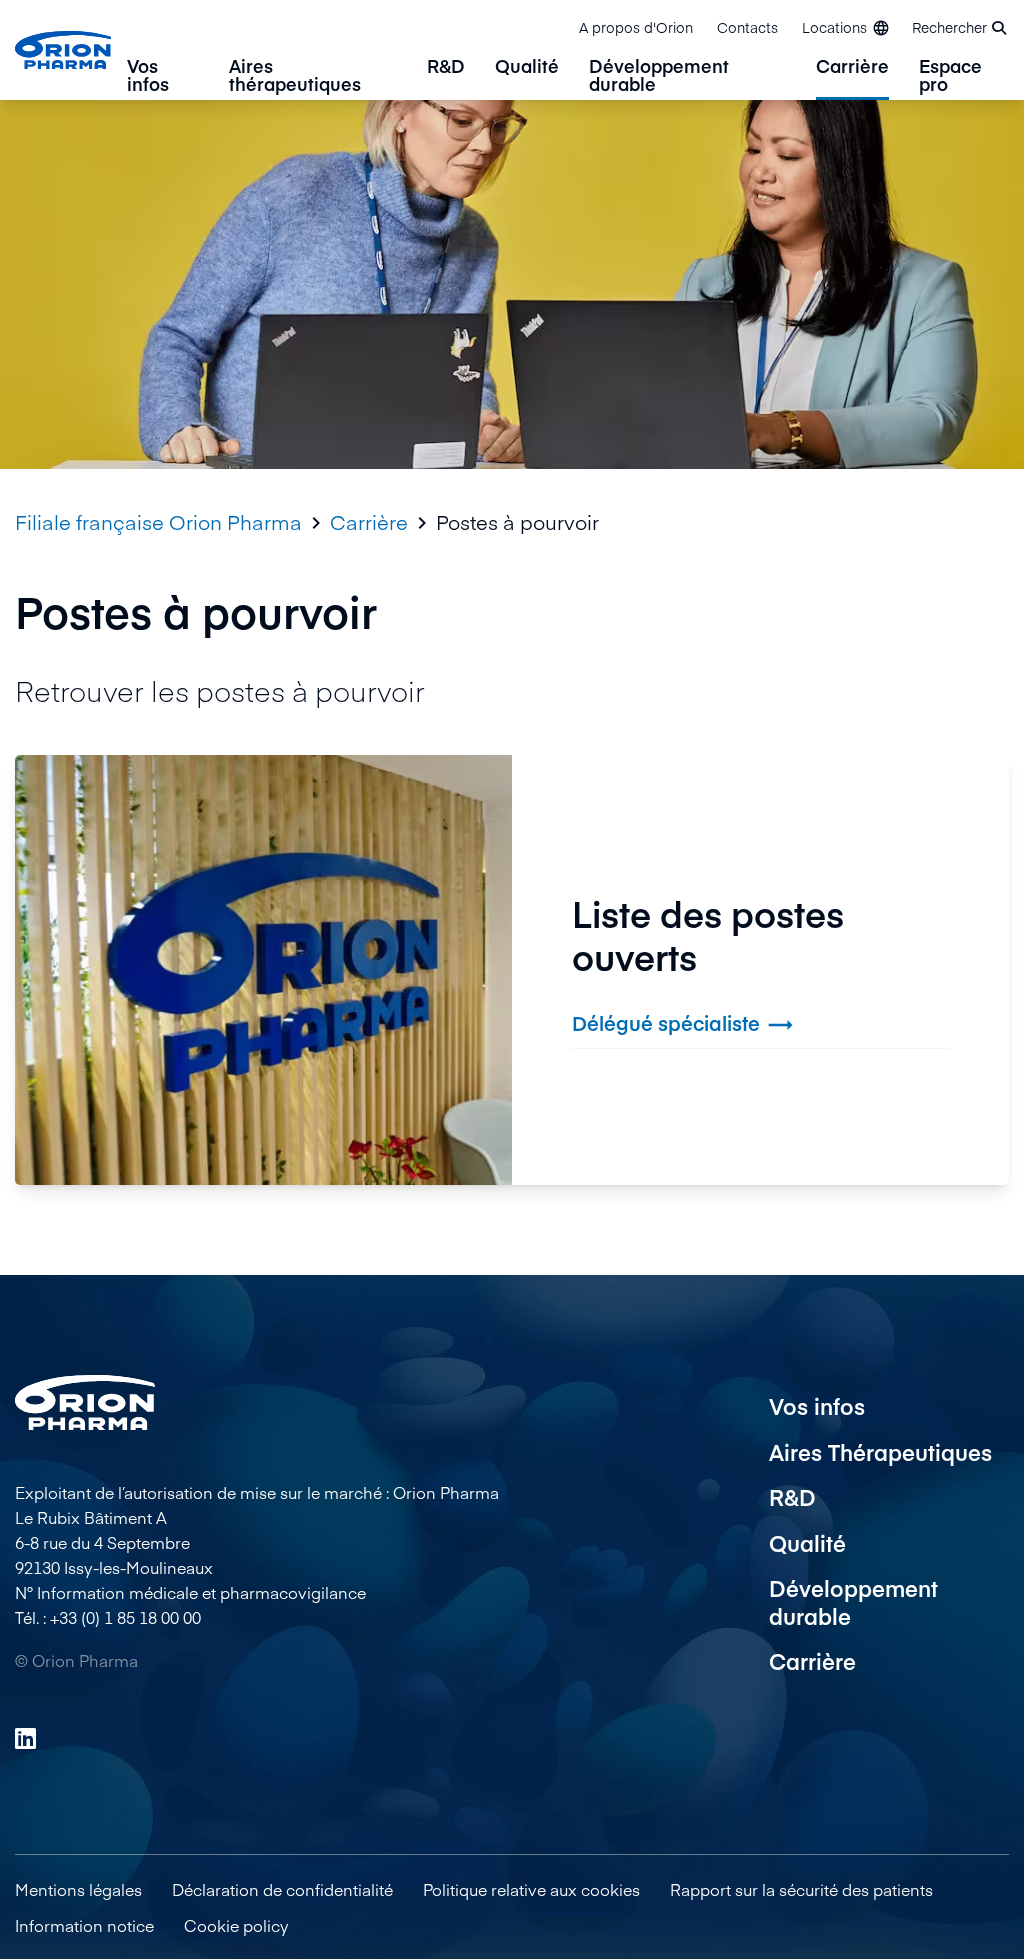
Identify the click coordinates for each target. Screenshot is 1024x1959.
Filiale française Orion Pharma (158, 522)
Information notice (84, 1925)
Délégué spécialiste (683, 1024)
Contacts (747, 27)
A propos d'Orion (636, 27)
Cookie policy (236, 1925)
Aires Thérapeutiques (880, 1452)
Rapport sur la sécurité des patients (801, 1889)
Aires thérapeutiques (295, 76)
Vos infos (148, 76)
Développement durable (659, 76)
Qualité (527, 67)
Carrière (852, 67)
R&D (446, 67)
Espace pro (950, 76)
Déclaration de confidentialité (282, 1889)
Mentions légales (78, 1889)
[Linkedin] (25, 1738)
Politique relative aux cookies (531, 1889)
